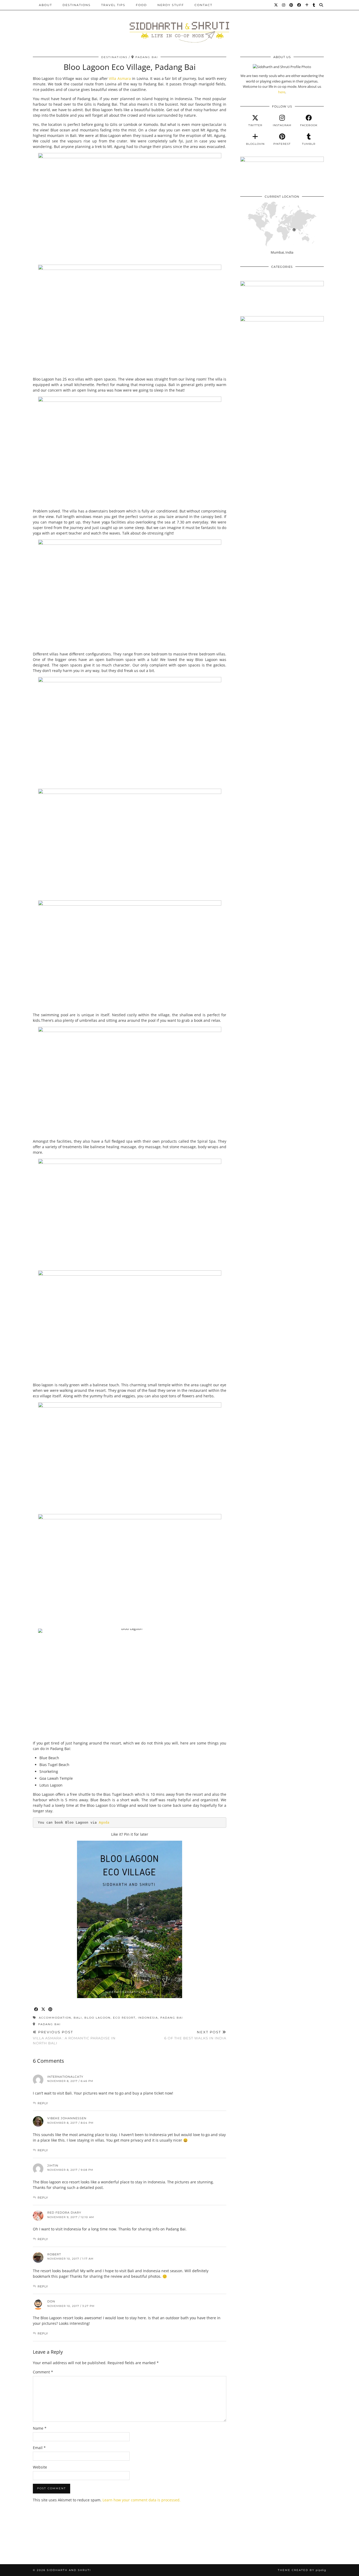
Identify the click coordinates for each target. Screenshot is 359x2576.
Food (141, 5)
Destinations (77, 5)
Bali (78, 2018)
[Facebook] (299, 5)
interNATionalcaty (65, 2077)
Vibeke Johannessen (67, 2118)
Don (51, 2301)
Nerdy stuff (171, 5)
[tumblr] (314, 5)
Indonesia (148, 2018)
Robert (54, 2254)
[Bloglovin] (307, 5)
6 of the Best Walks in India (195, 2035)
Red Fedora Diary (64, 2213)
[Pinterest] (291, 5)
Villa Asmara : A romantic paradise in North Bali (74, 2038)
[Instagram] (284, 5)
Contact (203, 5)
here (282, 92)
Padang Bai (172, 2018)
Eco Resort (124, 2018)
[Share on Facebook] (36, 2010)
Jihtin (53, 2166)
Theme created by (302, 2570)
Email (39, 2448)
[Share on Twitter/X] (43, 2010)
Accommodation (55, 2018)
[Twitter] (276, 5)
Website (40, 2467)
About (45, 5)
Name (40, 2428)
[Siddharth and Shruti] (179, 24)
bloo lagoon (98, 2018)
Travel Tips (113, 5)
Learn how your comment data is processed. (142, 2500)
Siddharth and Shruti (69, 2570)
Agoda (104, 1822)
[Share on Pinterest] (51, 2010)
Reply (43, 2103)
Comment (43, 2372)
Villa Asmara (120, 78)
